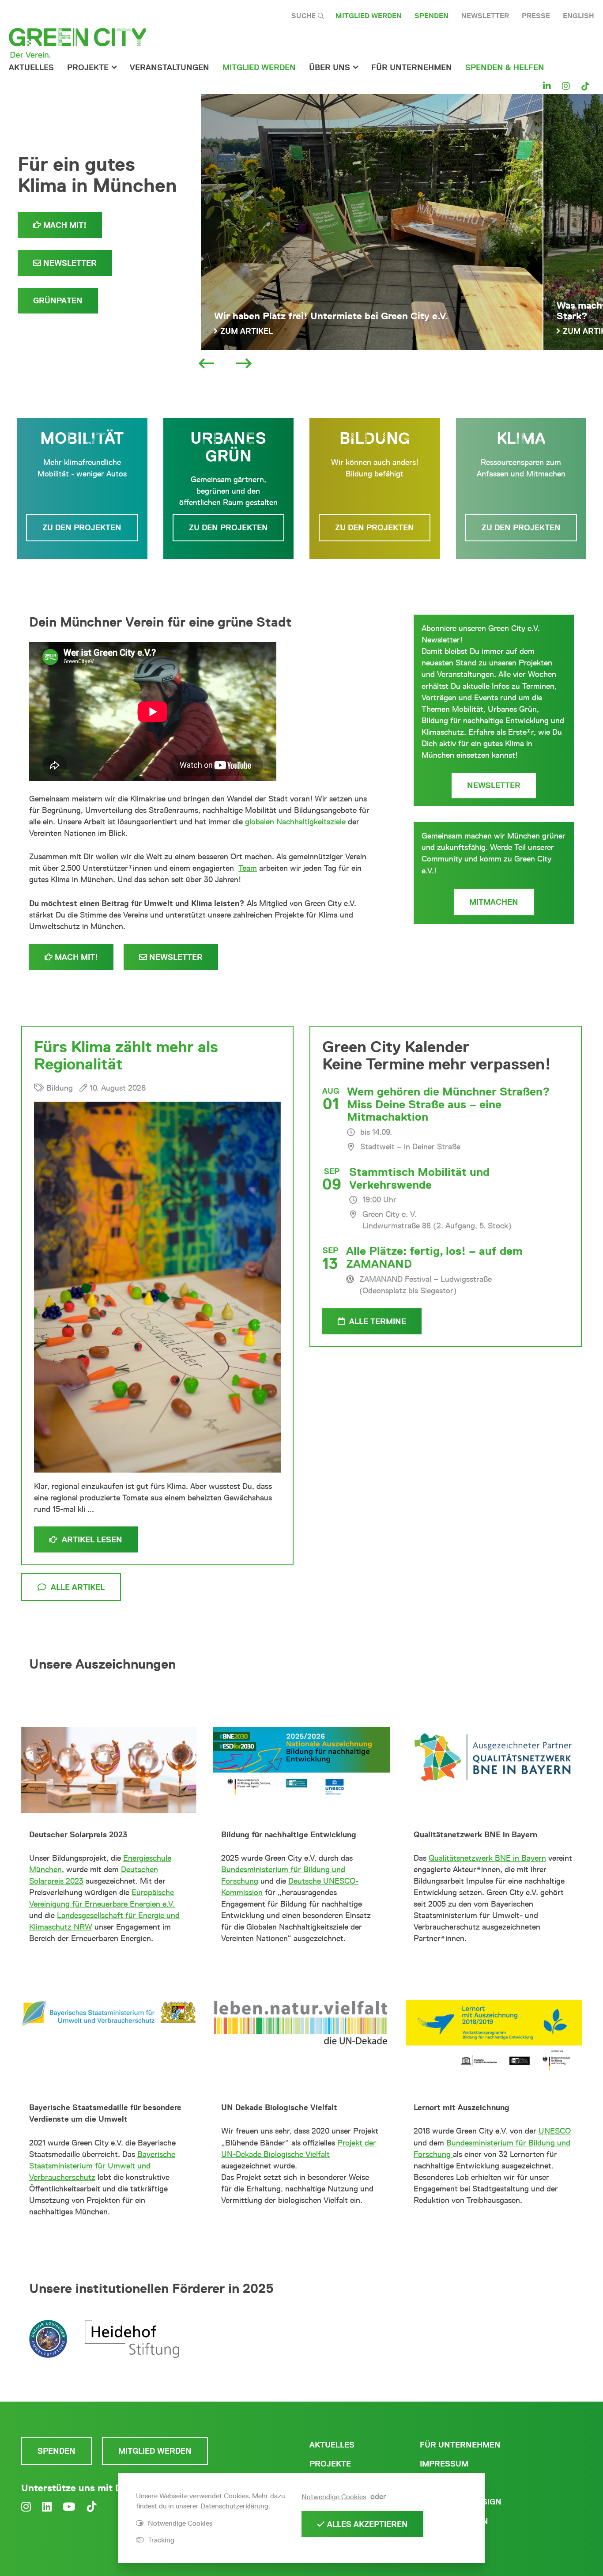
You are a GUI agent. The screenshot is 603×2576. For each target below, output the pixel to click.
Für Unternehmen (460, 2445)
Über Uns (330, 68)
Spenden (432, 16)
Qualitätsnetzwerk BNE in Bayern (487, 1858)
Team (248, 868)
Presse (536, 16)
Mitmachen (494, 902)
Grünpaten (58, 301)
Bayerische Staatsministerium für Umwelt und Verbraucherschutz (102, 2166)
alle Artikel (78, 1587)
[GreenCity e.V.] (77, 42)
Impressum (444, 2464)
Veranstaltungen (170, 68)
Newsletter (485, 16)
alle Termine (377, 1322)
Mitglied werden (369, 16)
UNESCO (555, 2131)
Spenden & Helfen (505, 68)
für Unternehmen (412, 68)
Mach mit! (64, 225)
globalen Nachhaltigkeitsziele (295, 822)
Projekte (88, 68)
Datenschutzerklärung (234, 2506)
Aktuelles (31, 68)
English (579, 16)
